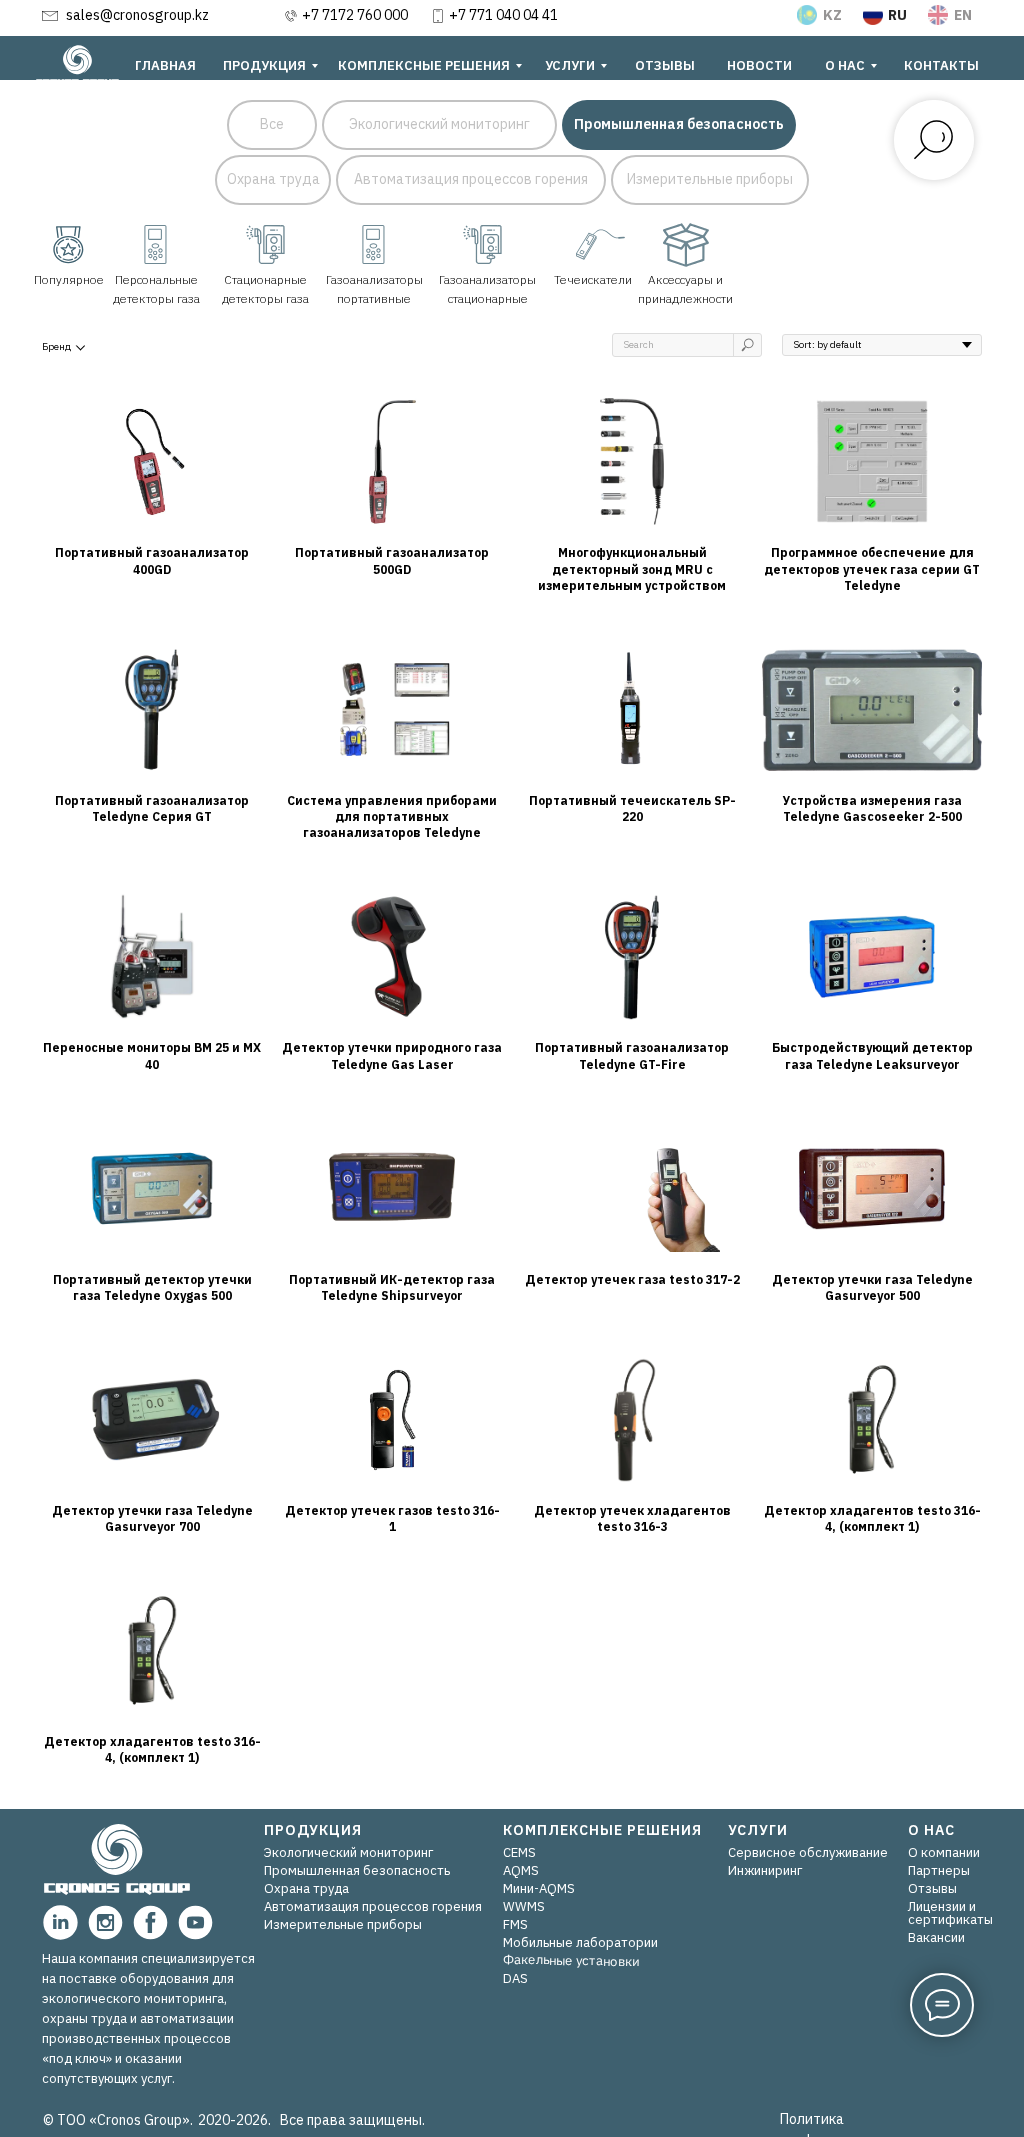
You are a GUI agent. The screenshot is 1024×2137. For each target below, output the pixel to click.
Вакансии (936, 1937)
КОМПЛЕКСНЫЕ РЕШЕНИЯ (602, 1830)
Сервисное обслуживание (808, 1852)
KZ (832, 15)
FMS (515, 1924)
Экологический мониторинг (348, 1852)
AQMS (521, 1870)
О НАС (931, 1830)
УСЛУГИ (758, 1830)
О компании (944, 1852)
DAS (515, 1978)
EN (963, 15)
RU (897, 15)
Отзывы (932, 1888)
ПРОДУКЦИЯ (313, 1830)
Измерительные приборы (343, 1924)
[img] (686, 245)
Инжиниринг (765, 1870)
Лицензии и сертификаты (950, 1913)
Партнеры (939, 1870)
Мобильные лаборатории (580, 1942)
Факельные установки (571, 1959)
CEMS (519, 1852)
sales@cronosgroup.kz (137, 15)
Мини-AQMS (539, 1888)
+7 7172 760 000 (355, 15)
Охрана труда (306, 1888)
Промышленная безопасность (357, 1870)
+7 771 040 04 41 (503, 15)
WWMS (524, 1906)
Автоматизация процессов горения (373, 1906)
